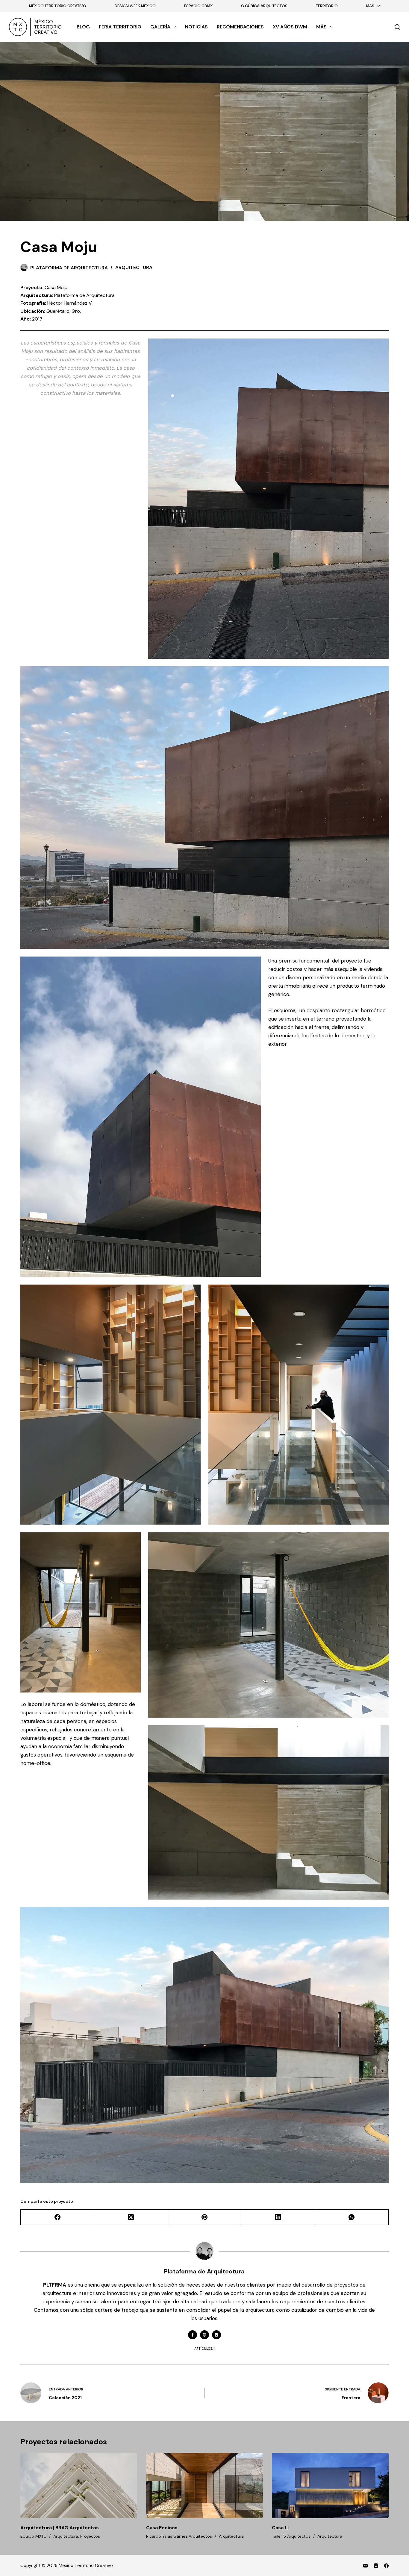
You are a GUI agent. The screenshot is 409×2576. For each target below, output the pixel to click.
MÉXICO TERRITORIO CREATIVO (58, 6)
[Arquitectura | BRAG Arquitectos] (79, 2485)
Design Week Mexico (135, 6)
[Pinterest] (205, 2217)
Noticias (196, 27)
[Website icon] (205, 2335)
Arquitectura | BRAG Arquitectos (60, 2528)
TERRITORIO (327, 6)
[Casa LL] (330, 2485)
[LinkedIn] (278, 2217)
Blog (83, 27)
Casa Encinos (162, 2528)
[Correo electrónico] (365, 2566)
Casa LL (281, 2528)
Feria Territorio (120, 27)
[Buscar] (397, 27)
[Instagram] (376, 2566)
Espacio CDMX (198, 6)
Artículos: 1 (205, 2349)
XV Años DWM (290, 27)
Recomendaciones (240, 27)
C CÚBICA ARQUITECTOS (264, 6)
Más (370, 6)
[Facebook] (57, 2217)
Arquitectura (134, 267)
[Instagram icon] (216, 2335)
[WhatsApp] (352, 2217)
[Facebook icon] (193, 2335)
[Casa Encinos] (205, 2485)
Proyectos (90, 2536)
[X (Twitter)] (131, 2217)
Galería (160, 27)
